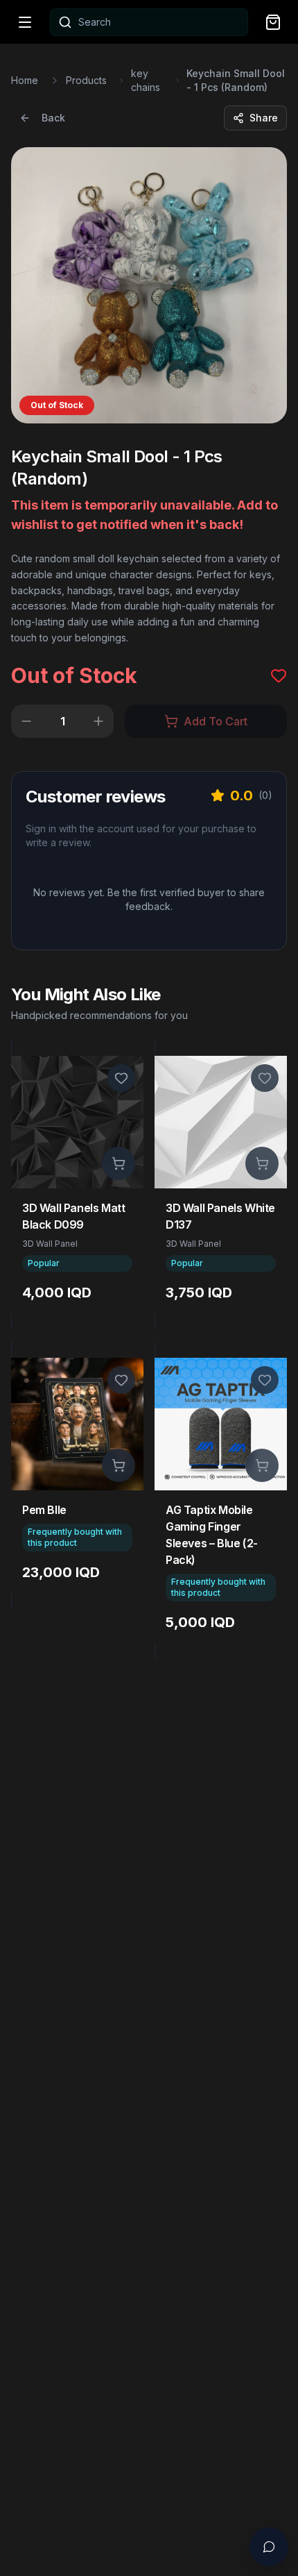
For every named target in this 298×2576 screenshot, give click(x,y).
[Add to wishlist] (121, 1078)
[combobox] (149, 22)
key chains (146, 80)
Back (53, 118)
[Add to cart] (119, 1163)
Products (86, 80)
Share (264, 118)
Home (25, 80)
